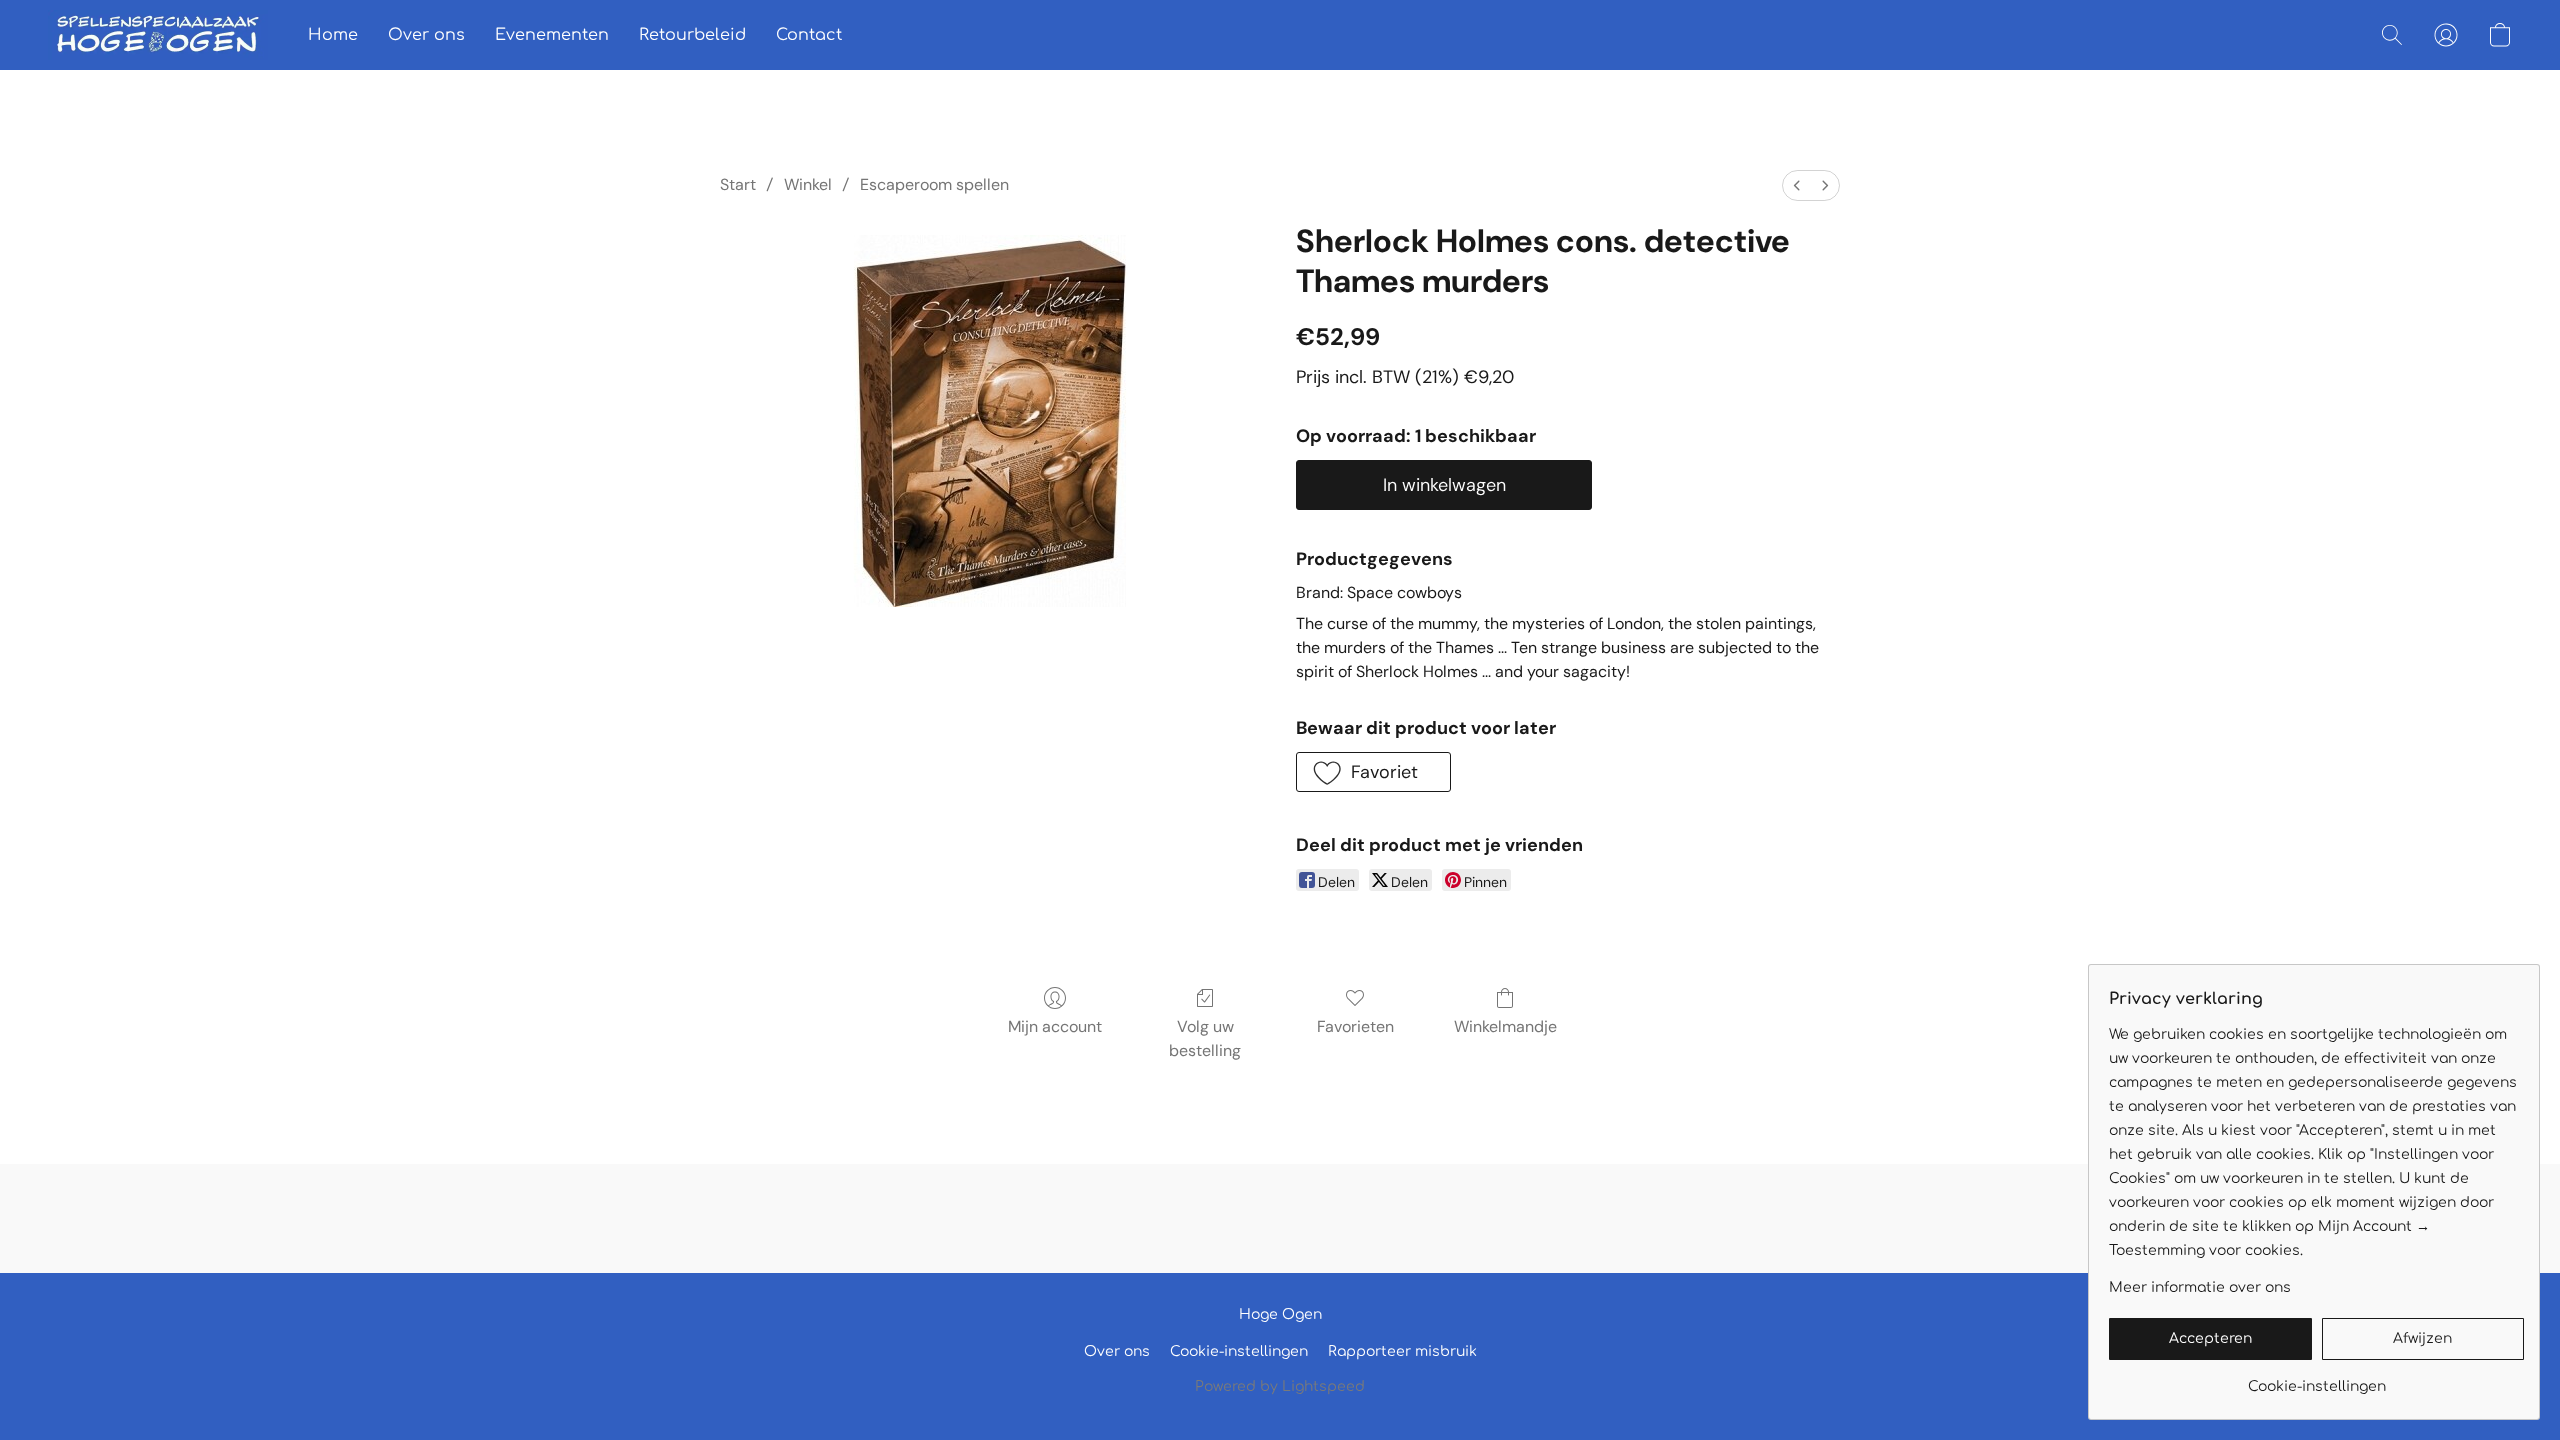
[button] (158, 35)
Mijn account (1055, 1026)
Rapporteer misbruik (1402, 1351)
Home (333, 35)
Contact (809, 35)
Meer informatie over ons (2200, 1287)
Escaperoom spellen (934, 184)
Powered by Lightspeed (1280, 1386)
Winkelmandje (1505, 1026)
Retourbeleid (692, 35)
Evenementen (552, 35)
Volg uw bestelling (1205, 1038)
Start (738, 184)
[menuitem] (1797, 185)
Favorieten (1355, 1026)
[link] (2316, 1379)
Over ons (426, 35)
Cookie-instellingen (1239, 1351)
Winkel (808, 184)
